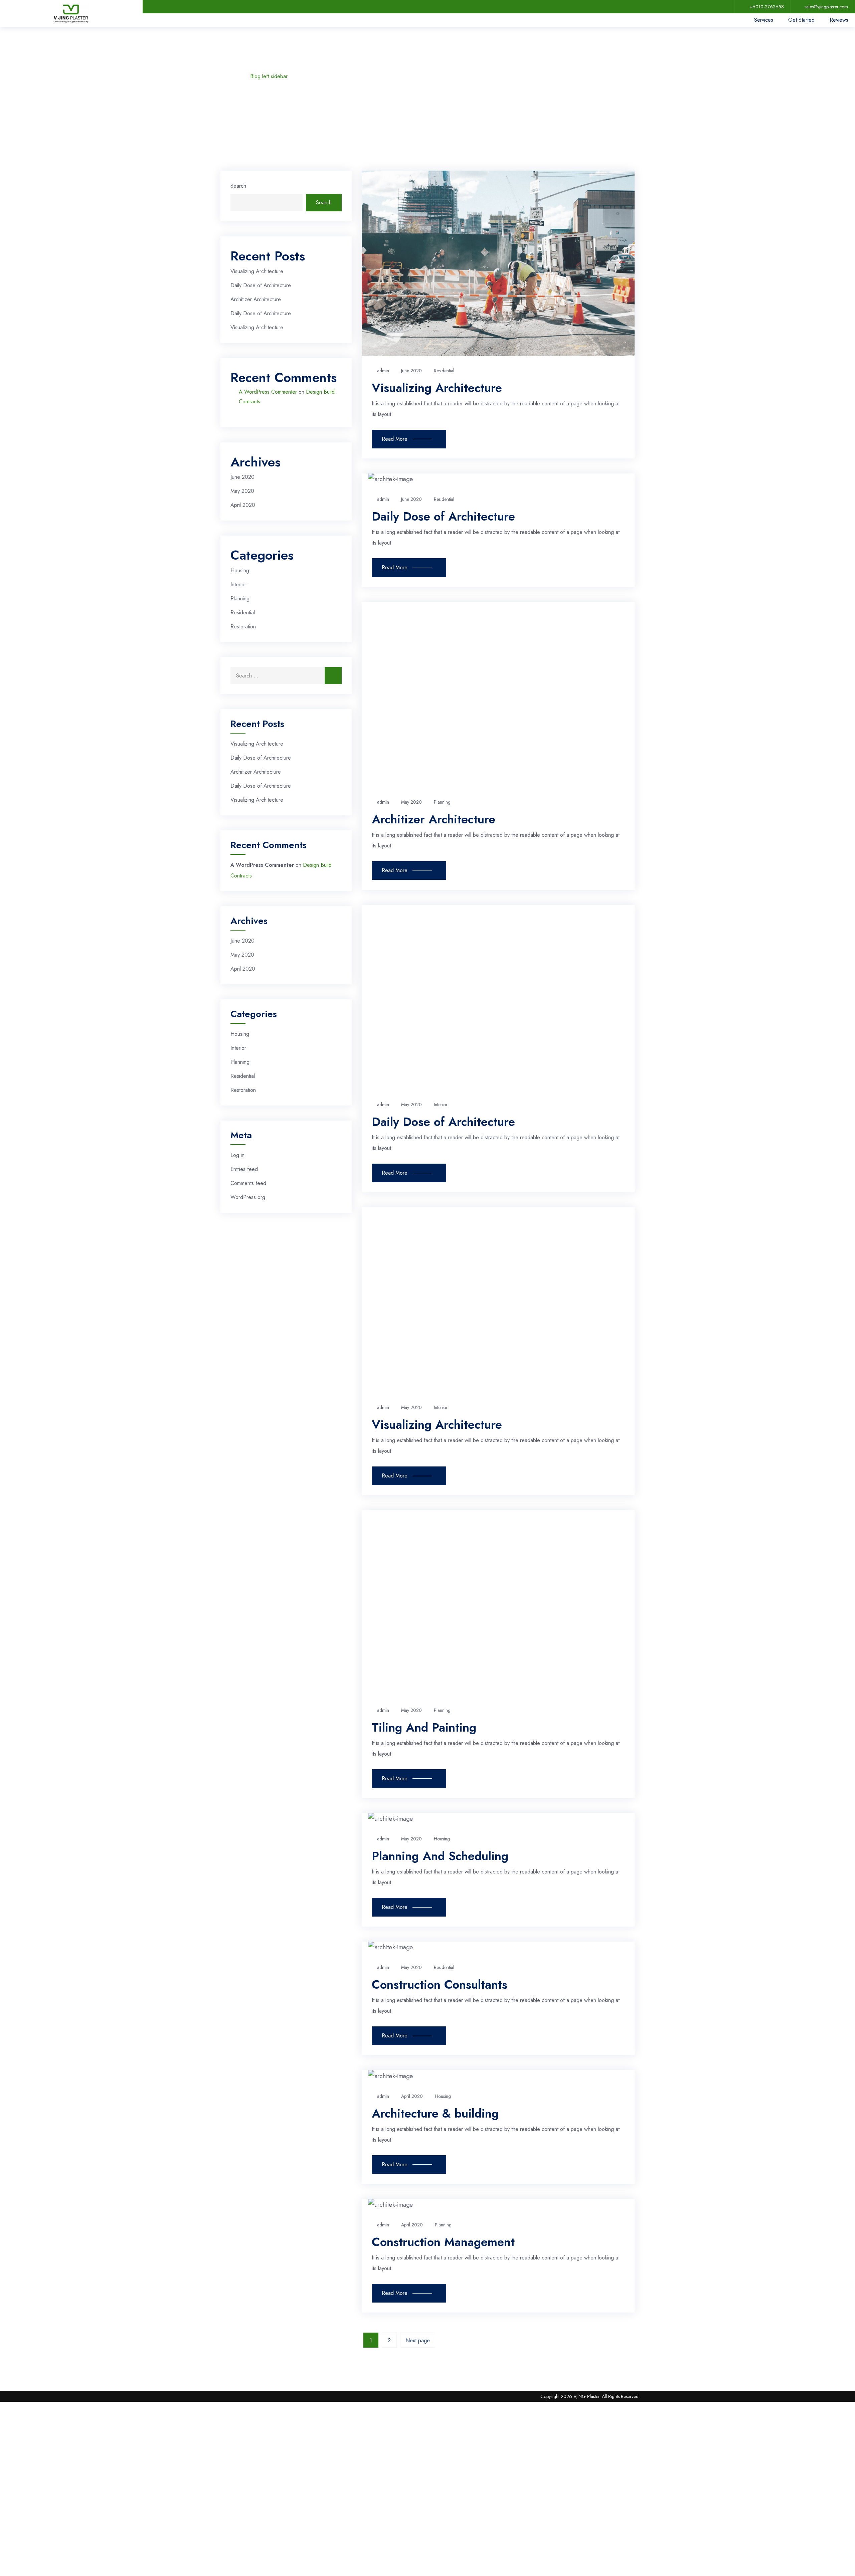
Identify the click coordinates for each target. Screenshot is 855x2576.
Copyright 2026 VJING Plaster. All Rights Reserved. (590, 2396)
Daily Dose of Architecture (261, 285)
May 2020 (242, 491)
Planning (240, 599)
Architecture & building (435, 2113)
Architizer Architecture (256, 299)
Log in (237, 1155)
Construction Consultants (440, 1984)
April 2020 (243, 505)
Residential (243, 613)
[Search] (333, 676)
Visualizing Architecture (257, 271)
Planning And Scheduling (440, 1856)
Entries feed (244, 1169)
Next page (418, 2340)
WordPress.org (248, 1197)
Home (230, 76)
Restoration (243, 627)
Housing (240, 570)
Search (238, 186)
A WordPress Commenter (268, 392)
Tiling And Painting (424, 1727)
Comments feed (248, 1183)
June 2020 (242, 477)
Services (764, 20)
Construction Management (443, 2242)
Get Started (801, 20)
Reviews (839, 20)
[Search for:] (286, 676)
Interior (238, 584)
